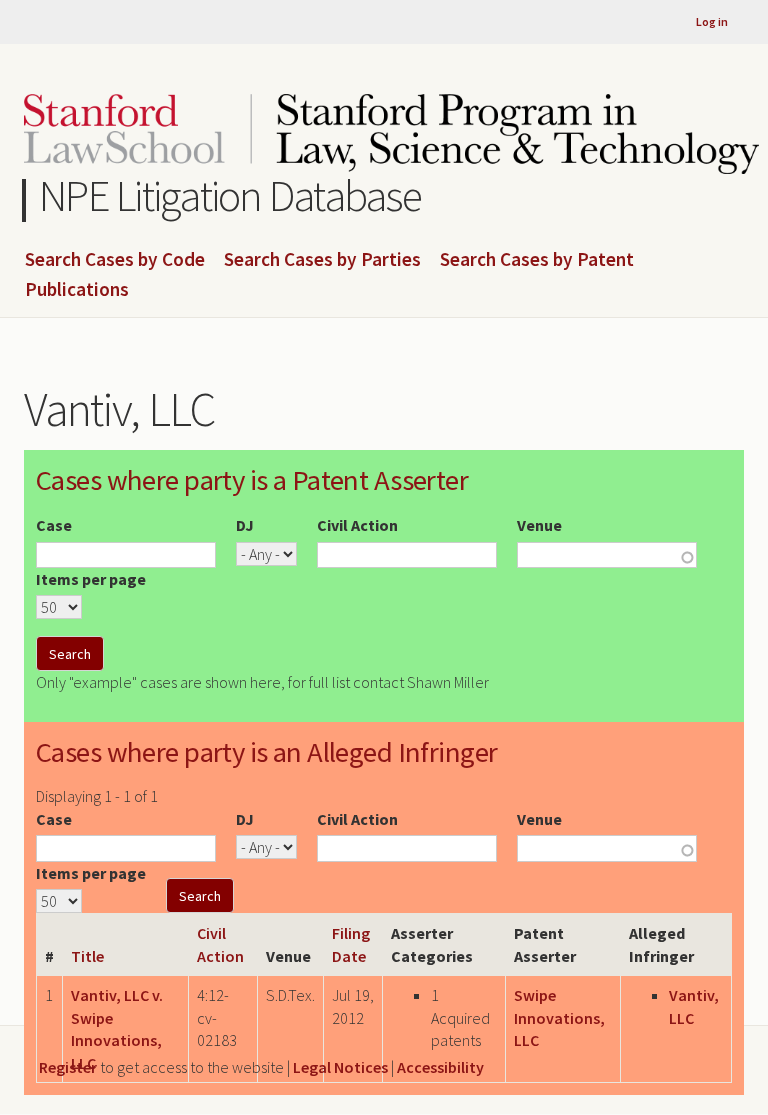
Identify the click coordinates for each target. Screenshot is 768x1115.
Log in (712, 21)
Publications (77, 290)
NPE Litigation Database (230, 195)
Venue (539, 525)
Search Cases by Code (115, 260)
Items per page (91, 579)
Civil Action (357, 525)
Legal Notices (340, 1067)
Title (87, 956)
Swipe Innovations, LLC (559, 1017)
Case (54, 525)
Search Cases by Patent (537, 260)
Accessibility (440, 1067)
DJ (245, 525)
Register (68, 1067)
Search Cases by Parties (322, 260)
